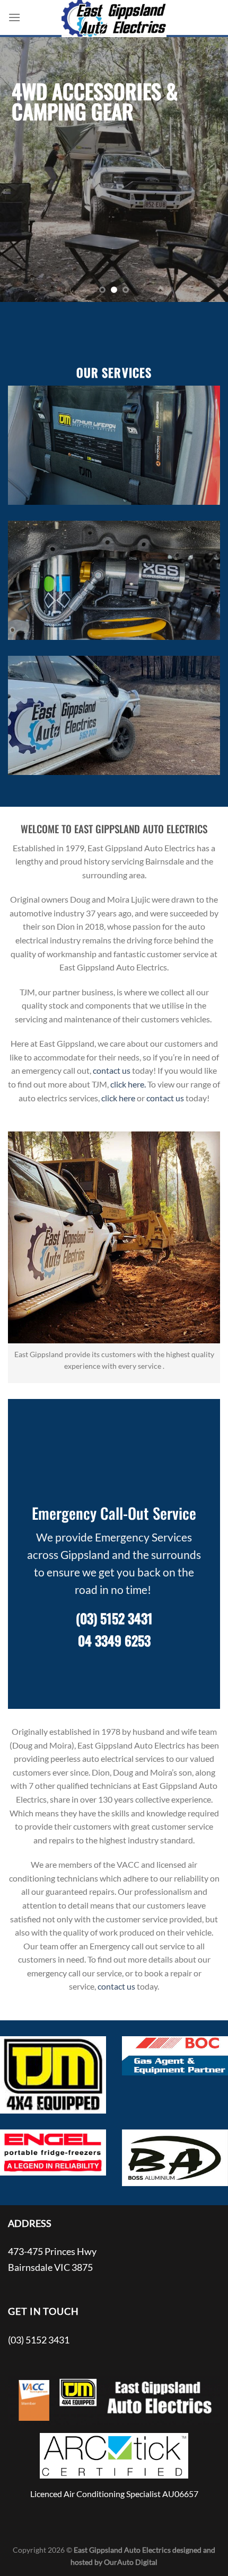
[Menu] (14, 17)
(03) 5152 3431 (114, 1618)
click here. (128, 1084)
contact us (112, 1070)
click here (118, 1098)
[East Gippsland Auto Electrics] (114, 19)
